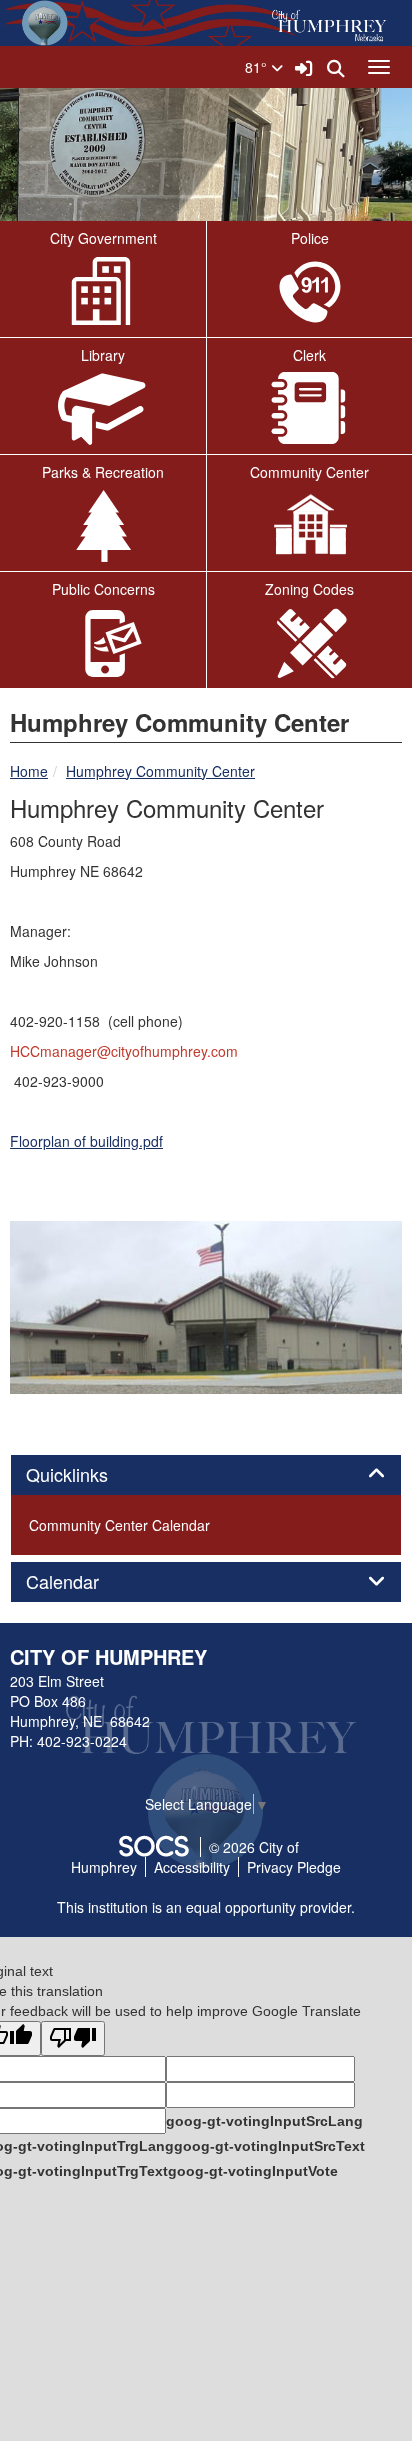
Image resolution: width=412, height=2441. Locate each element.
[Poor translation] (73, 2038)
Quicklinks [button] (89, 1475)
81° (258, 67)
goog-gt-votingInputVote (253, 2171)
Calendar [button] (84, 1582)
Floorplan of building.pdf (86, 1141)
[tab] (206, 1475)
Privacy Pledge (294, 1867)
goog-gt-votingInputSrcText (269, 2146)
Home (29, 771)
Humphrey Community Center (160, 771)
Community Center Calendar (119, 1525)
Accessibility (192, 1867)
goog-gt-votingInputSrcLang (264, 2121)
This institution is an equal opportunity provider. (206, 1907)
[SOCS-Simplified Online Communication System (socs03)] (153, 1847)
